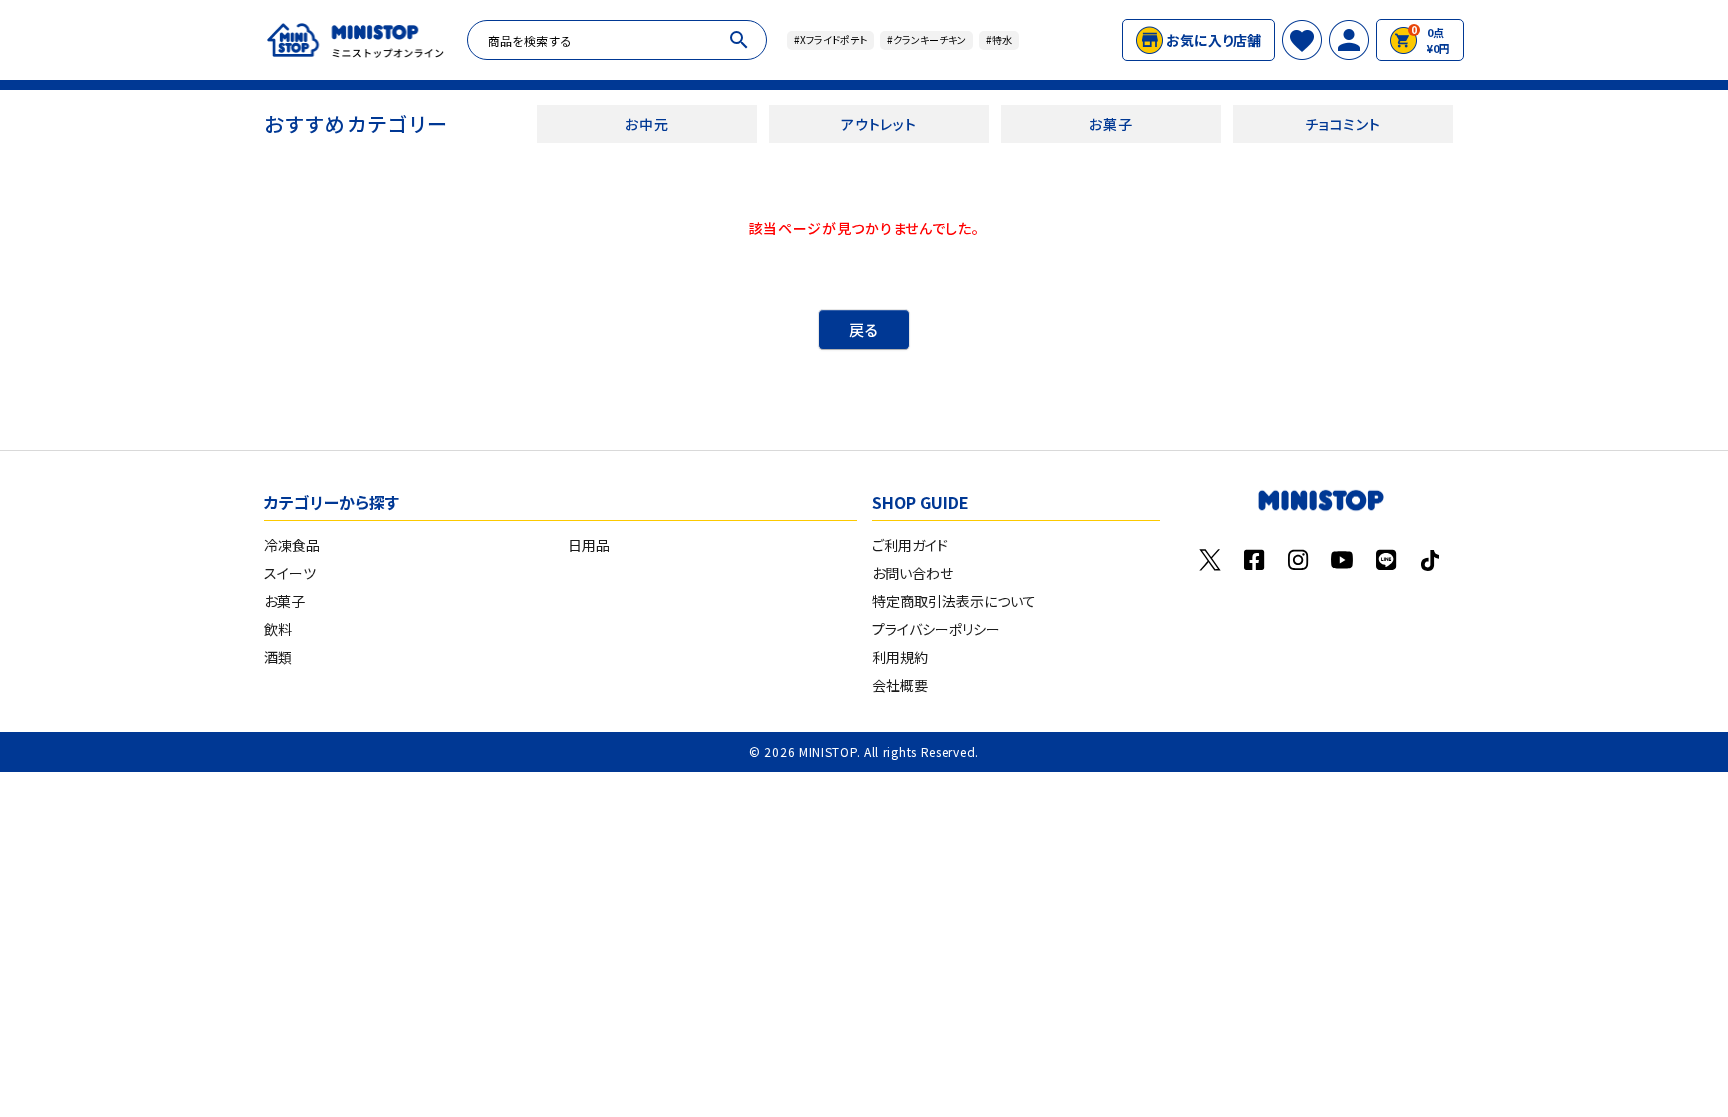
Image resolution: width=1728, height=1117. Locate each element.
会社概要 (900, 685)
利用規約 (900, 657)
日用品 (589, 545)
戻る (863, 329)
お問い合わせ (912, 573)
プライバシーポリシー (936, 629)
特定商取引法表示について (954, 601)
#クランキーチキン (926, 39)
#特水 (999, 39)
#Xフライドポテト (830, 39)
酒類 (278, 657)
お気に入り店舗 (1213, 40)
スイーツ (290, 573)
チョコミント (1342, 124)
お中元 (646, 124)
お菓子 (1110, 124)
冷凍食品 (292, 545)
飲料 (278, 629)
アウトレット (878, 124)
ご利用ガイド (910, 545)
